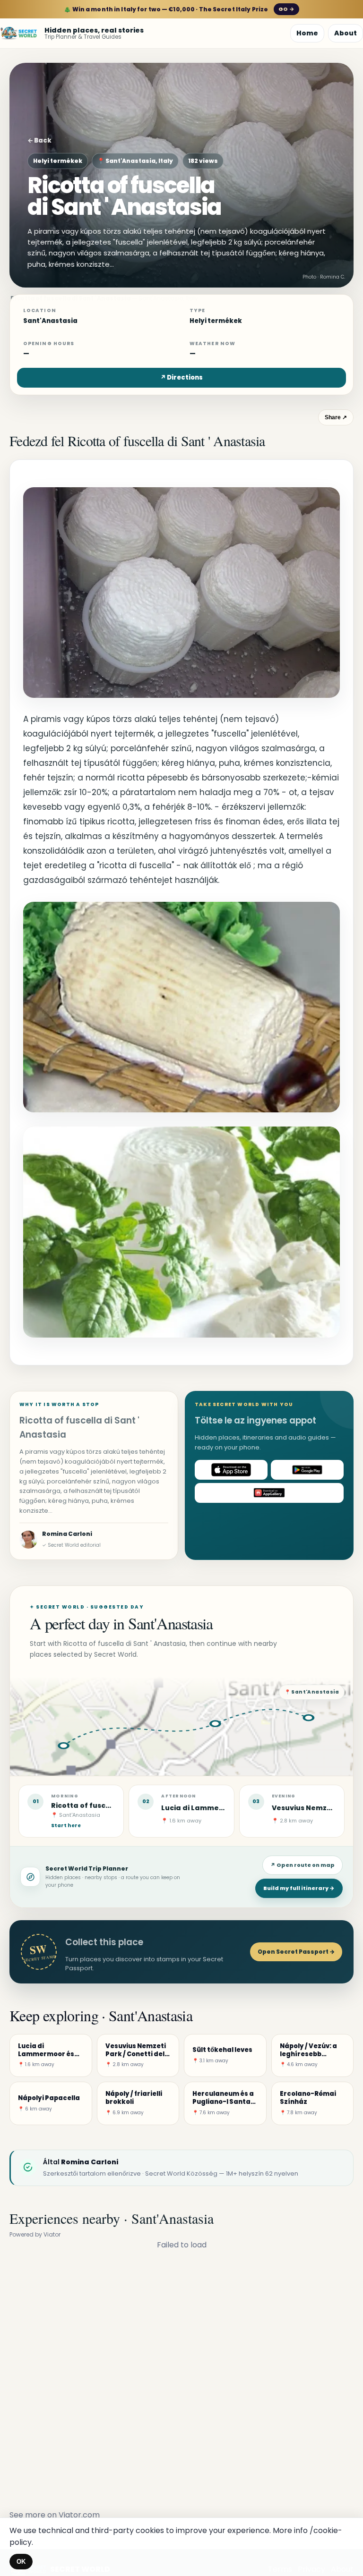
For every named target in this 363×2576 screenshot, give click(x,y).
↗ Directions (181, 377)
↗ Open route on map (302, 1865)
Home (307, 33)
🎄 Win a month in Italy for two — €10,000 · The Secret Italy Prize (179, 9)
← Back (39, 140)
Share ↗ (336, 417)
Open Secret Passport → (296, 1952)
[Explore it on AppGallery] (269, 1493)
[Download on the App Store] (231, 1470)
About (346, 33)
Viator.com (79, 2515)
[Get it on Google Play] (307, 1470)
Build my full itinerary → (299, 1888)
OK (21, 2562)
